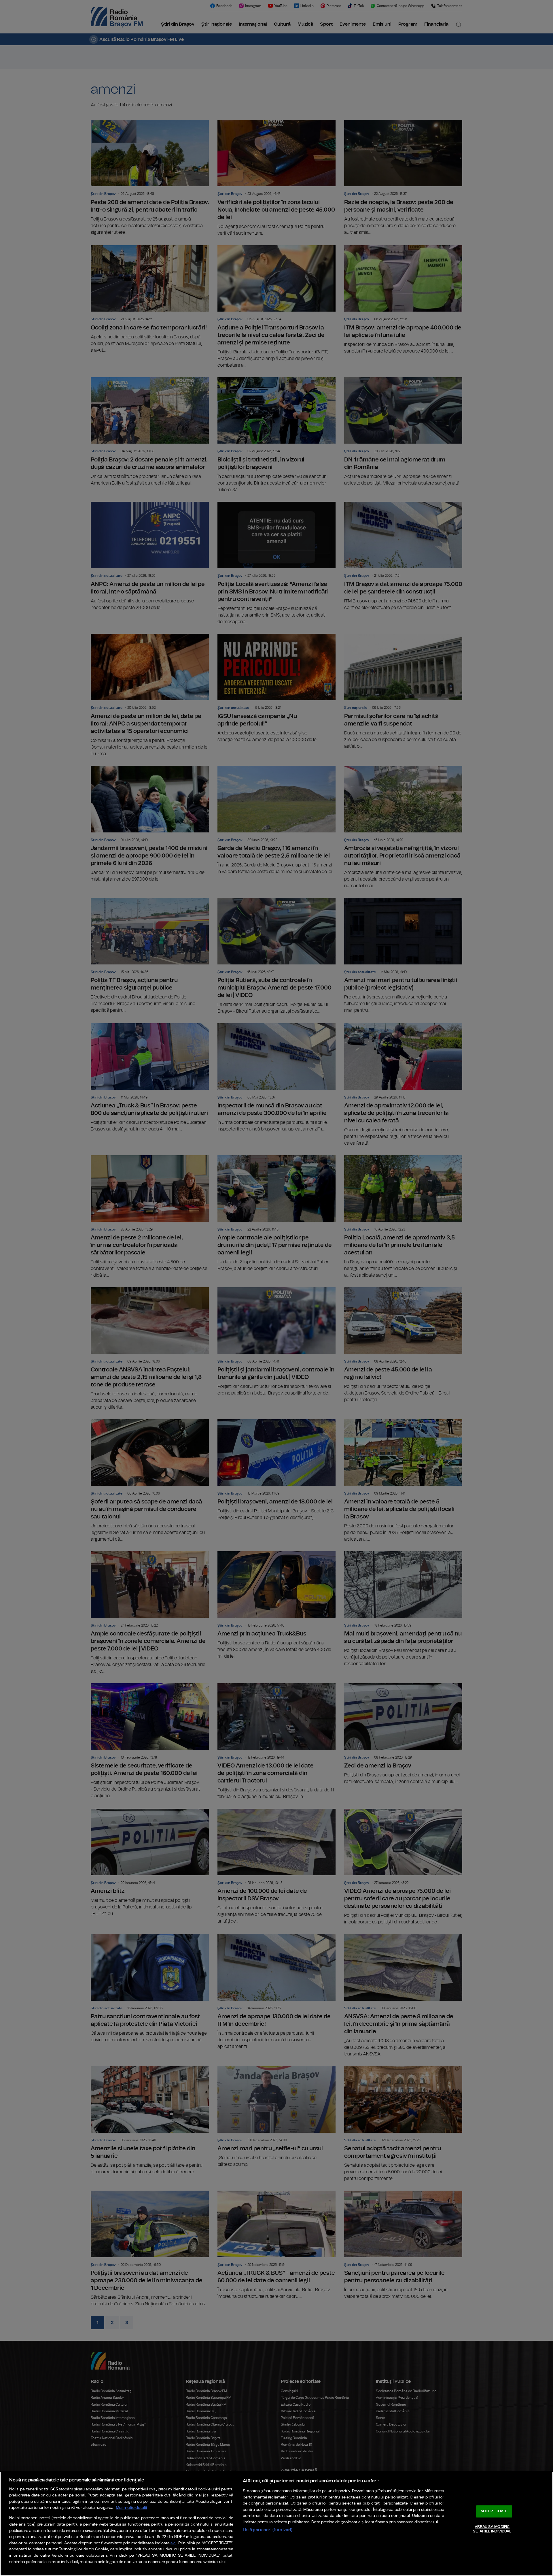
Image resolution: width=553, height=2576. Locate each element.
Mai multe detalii (131, 2508)
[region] (276, 2524)
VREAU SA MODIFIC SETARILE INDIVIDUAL (492, 2529)
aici (173, 2543)
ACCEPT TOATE (494, 2511)
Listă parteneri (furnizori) (268, 2530)
